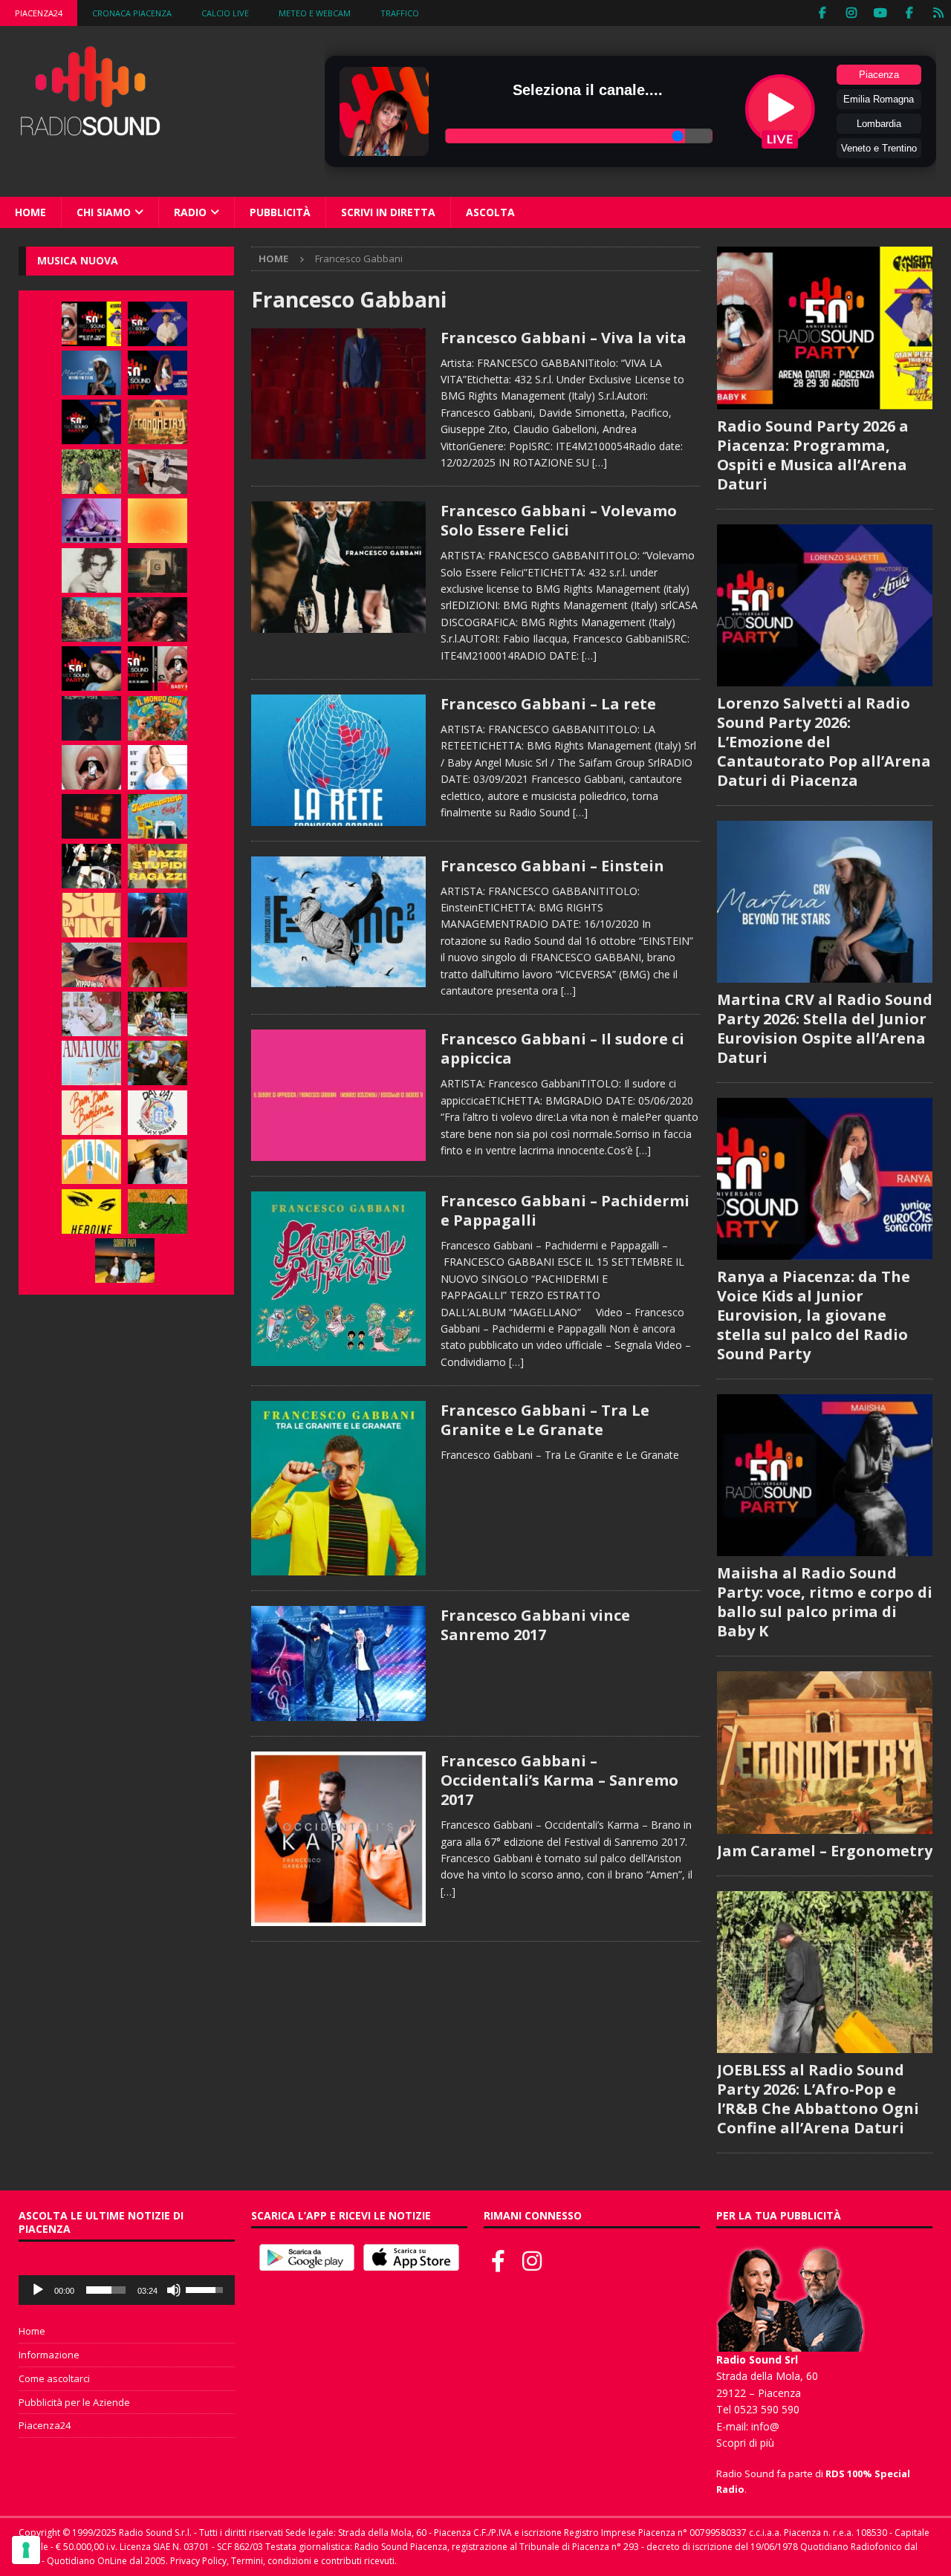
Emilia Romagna (879, 99)
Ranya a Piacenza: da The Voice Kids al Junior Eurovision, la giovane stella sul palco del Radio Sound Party (814, 1315)
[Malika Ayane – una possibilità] (91, 866)
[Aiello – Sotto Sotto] (158, 1162)
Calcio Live (225, 13)
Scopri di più (745, 2443)
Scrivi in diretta (388, 212)
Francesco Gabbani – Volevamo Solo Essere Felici (559, 520)
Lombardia (879, 124)
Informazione (49, 2355)
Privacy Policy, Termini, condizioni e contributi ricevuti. (283, 2561)
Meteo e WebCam (315, 13)
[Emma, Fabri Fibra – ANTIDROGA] (158, 472)
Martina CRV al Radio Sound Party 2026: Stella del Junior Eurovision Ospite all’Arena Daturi (825, 1028)
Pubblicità (280, 212)
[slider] (106, 2290)
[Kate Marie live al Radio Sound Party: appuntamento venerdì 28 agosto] (91, 669)
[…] (600, 462)
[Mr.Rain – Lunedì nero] (91, 1014)
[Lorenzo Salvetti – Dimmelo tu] (91, 718)
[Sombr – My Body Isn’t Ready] (91, 570)
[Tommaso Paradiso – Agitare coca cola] (158, 521)
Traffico (400, 13)
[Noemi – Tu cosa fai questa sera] (158, 915)
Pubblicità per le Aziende (74, 2402)
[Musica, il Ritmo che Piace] (338, 394)
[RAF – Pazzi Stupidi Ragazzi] (158, 866)
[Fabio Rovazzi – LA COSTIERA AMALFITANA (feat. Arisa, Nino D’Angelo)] (91, 619)
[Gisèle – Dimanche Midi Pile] (158, 570)
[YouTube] (880, 13)
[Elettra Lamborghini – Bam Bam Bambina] (91, 1113)
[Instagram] (851, 13)
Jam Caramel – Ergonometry (825, 1851)
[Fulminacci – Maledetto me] (158, 1211)
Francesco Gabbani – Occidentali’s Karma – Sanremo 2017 (559, 1780)
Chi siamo (104, 212)
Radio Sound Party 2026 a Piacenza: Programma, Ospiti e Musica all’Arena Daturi (813, 455)
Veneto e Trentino (879, 148)
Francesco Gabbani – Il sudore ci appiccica (562, 1048)
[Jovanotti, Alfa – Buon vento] (158, 1063)
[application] (127, 2290)
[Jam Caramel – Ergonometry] (158, 422)
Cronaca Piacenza (132, 13)
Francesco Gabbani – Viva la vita (564, 338)
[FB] (822, 13)
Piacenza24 (39, 13)
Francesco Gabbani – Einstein (552, 866)
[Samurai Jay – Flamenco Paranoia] (91, 1063)
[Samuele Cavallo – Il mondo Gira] (158, 718)
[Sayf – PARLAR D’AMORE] (158, 619)
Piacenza (879, 75)
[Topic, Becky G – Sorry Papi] (125, 1261)
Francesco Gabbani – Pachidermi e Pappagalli (565, 1210)
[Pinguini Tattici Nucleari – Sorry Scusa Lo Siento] (91, 1162)
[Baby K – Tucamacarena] (158, 816)
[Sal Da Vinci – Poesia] (91, 915)
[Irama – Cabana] (158, 965)
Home (30, 212)
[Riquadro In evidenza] (338, 1663)
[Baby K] (158, 767)
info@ (765, 2426)
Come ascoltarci (54, 2378)
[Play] (38, 2290)
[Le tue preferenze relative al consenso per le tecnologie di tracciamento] (26, 2550)
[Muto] (174, 2290)
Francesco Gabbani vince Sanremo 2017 (535, 1625)
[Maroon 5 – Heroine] (91, 1211)
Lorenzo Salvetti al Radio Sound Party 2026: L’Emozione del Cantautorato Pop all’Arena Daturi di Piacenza (824, 742)
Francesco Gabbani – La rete (548, 704)
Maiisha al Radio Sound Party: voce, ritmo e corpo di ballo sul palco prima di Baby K (825, 1602)
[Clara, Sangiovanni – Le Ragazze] (158, 1014)
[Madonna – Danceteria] (91, 521)
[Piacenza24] (938, 13)
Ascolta (490, 212)
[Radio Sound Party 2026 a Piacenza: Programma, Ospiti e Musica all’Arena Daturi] (91, 324)
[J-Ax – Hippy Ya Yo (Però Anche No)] (91, 965)
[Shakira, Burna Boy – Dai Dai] (158, 1113)
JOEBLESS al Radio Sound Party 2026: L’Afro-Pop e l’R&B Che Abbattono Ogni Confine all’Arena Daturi (818, 2099)
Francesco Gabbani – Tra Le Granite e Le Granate (545, 1420)
